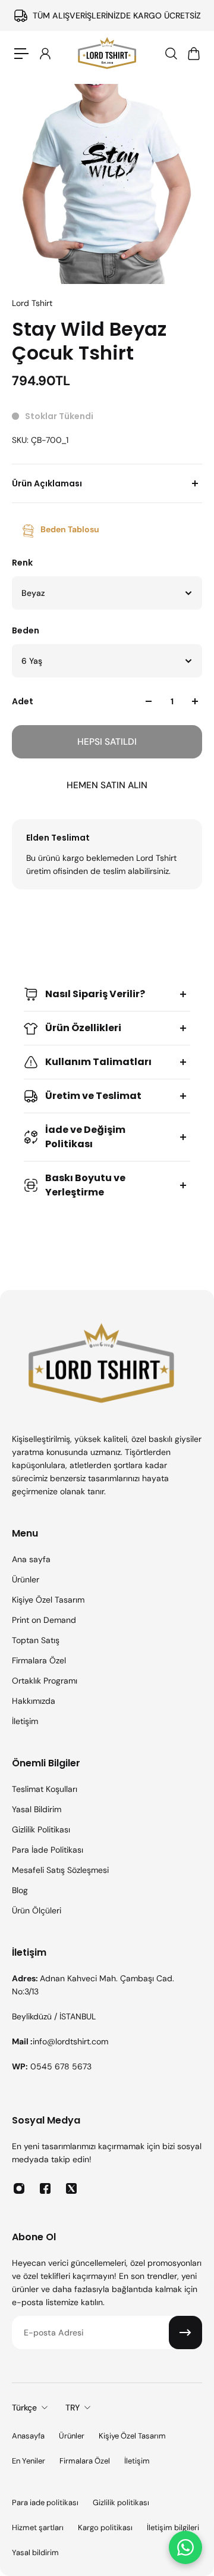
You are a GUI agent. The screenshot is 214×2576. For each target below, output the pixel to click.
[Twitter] (71, 2188)
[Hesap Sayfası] (45, 54)
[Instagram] (19, 2188)
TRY (73, 2408)
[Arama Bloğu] (171, 54)
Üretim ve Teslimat (93, 1096)
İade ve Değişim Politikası (85, 1137)
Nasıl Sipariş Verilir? (95, 994)
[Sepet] (193, 54)
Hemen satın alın (107, 785)
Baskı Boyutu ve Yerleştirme (85, 1185)
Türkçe (24, 2408)
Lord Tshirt (32, 303)
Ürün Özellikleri (83, 1028)
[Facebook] (45, 2188)
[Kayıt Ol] (185, 2333)
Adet (23, 701)
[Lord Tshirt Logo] (107, 54)
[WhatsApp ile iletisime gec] (185, 2547)
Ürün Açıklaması (47, 483)
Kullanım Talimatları (98, 1062)
